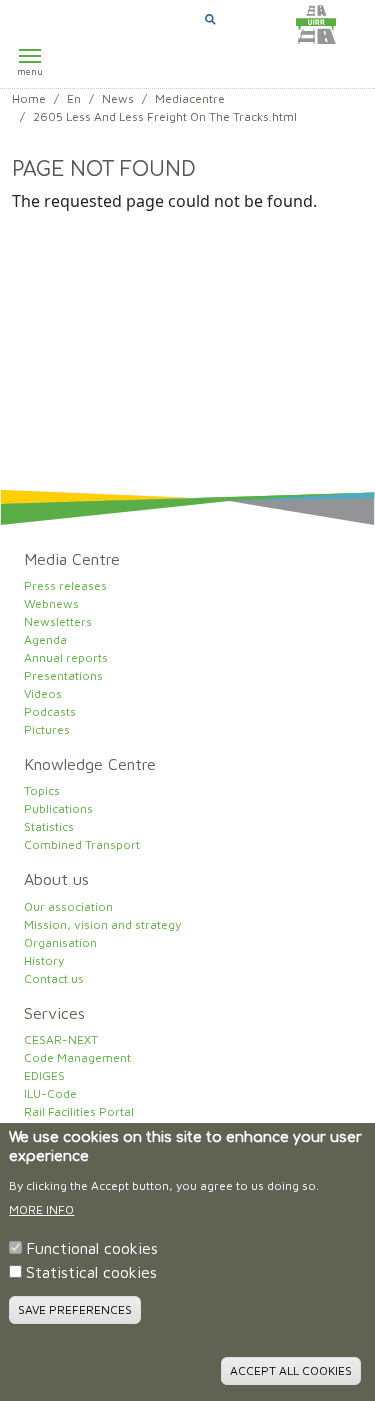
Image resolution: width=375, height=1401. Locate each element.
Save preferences (75, 1309)
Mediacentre (190, 98)
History (44, 960)
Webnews (51, 603)
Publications (58, 808)
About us (56, 879)
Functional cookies (92, 1248)
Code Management (77, 1057)
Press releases (65, 585)
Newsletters (58, 621)
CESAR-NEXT (61, 1039)
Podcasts (50, 711)
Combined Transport (82, 844)
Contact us (54, 978)
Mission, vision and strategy (102, 924)
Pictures (47, 729)
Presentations (63, 675)
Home (29, 98)
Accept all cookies (291, 1370)
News (118, 98)
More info (41, 1209)
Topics (42, 790)
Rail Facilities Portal (79, 1111)
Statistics (49, 826)
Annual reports (66, 657)
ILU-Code (50, 1093)
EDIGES (44, 1075)
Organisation (60, 942)
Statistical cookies (91, 1272)
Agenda (45, 639)
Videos (43, 693)
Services (54, 1013)
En (74, 98)
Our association (68, 906)
